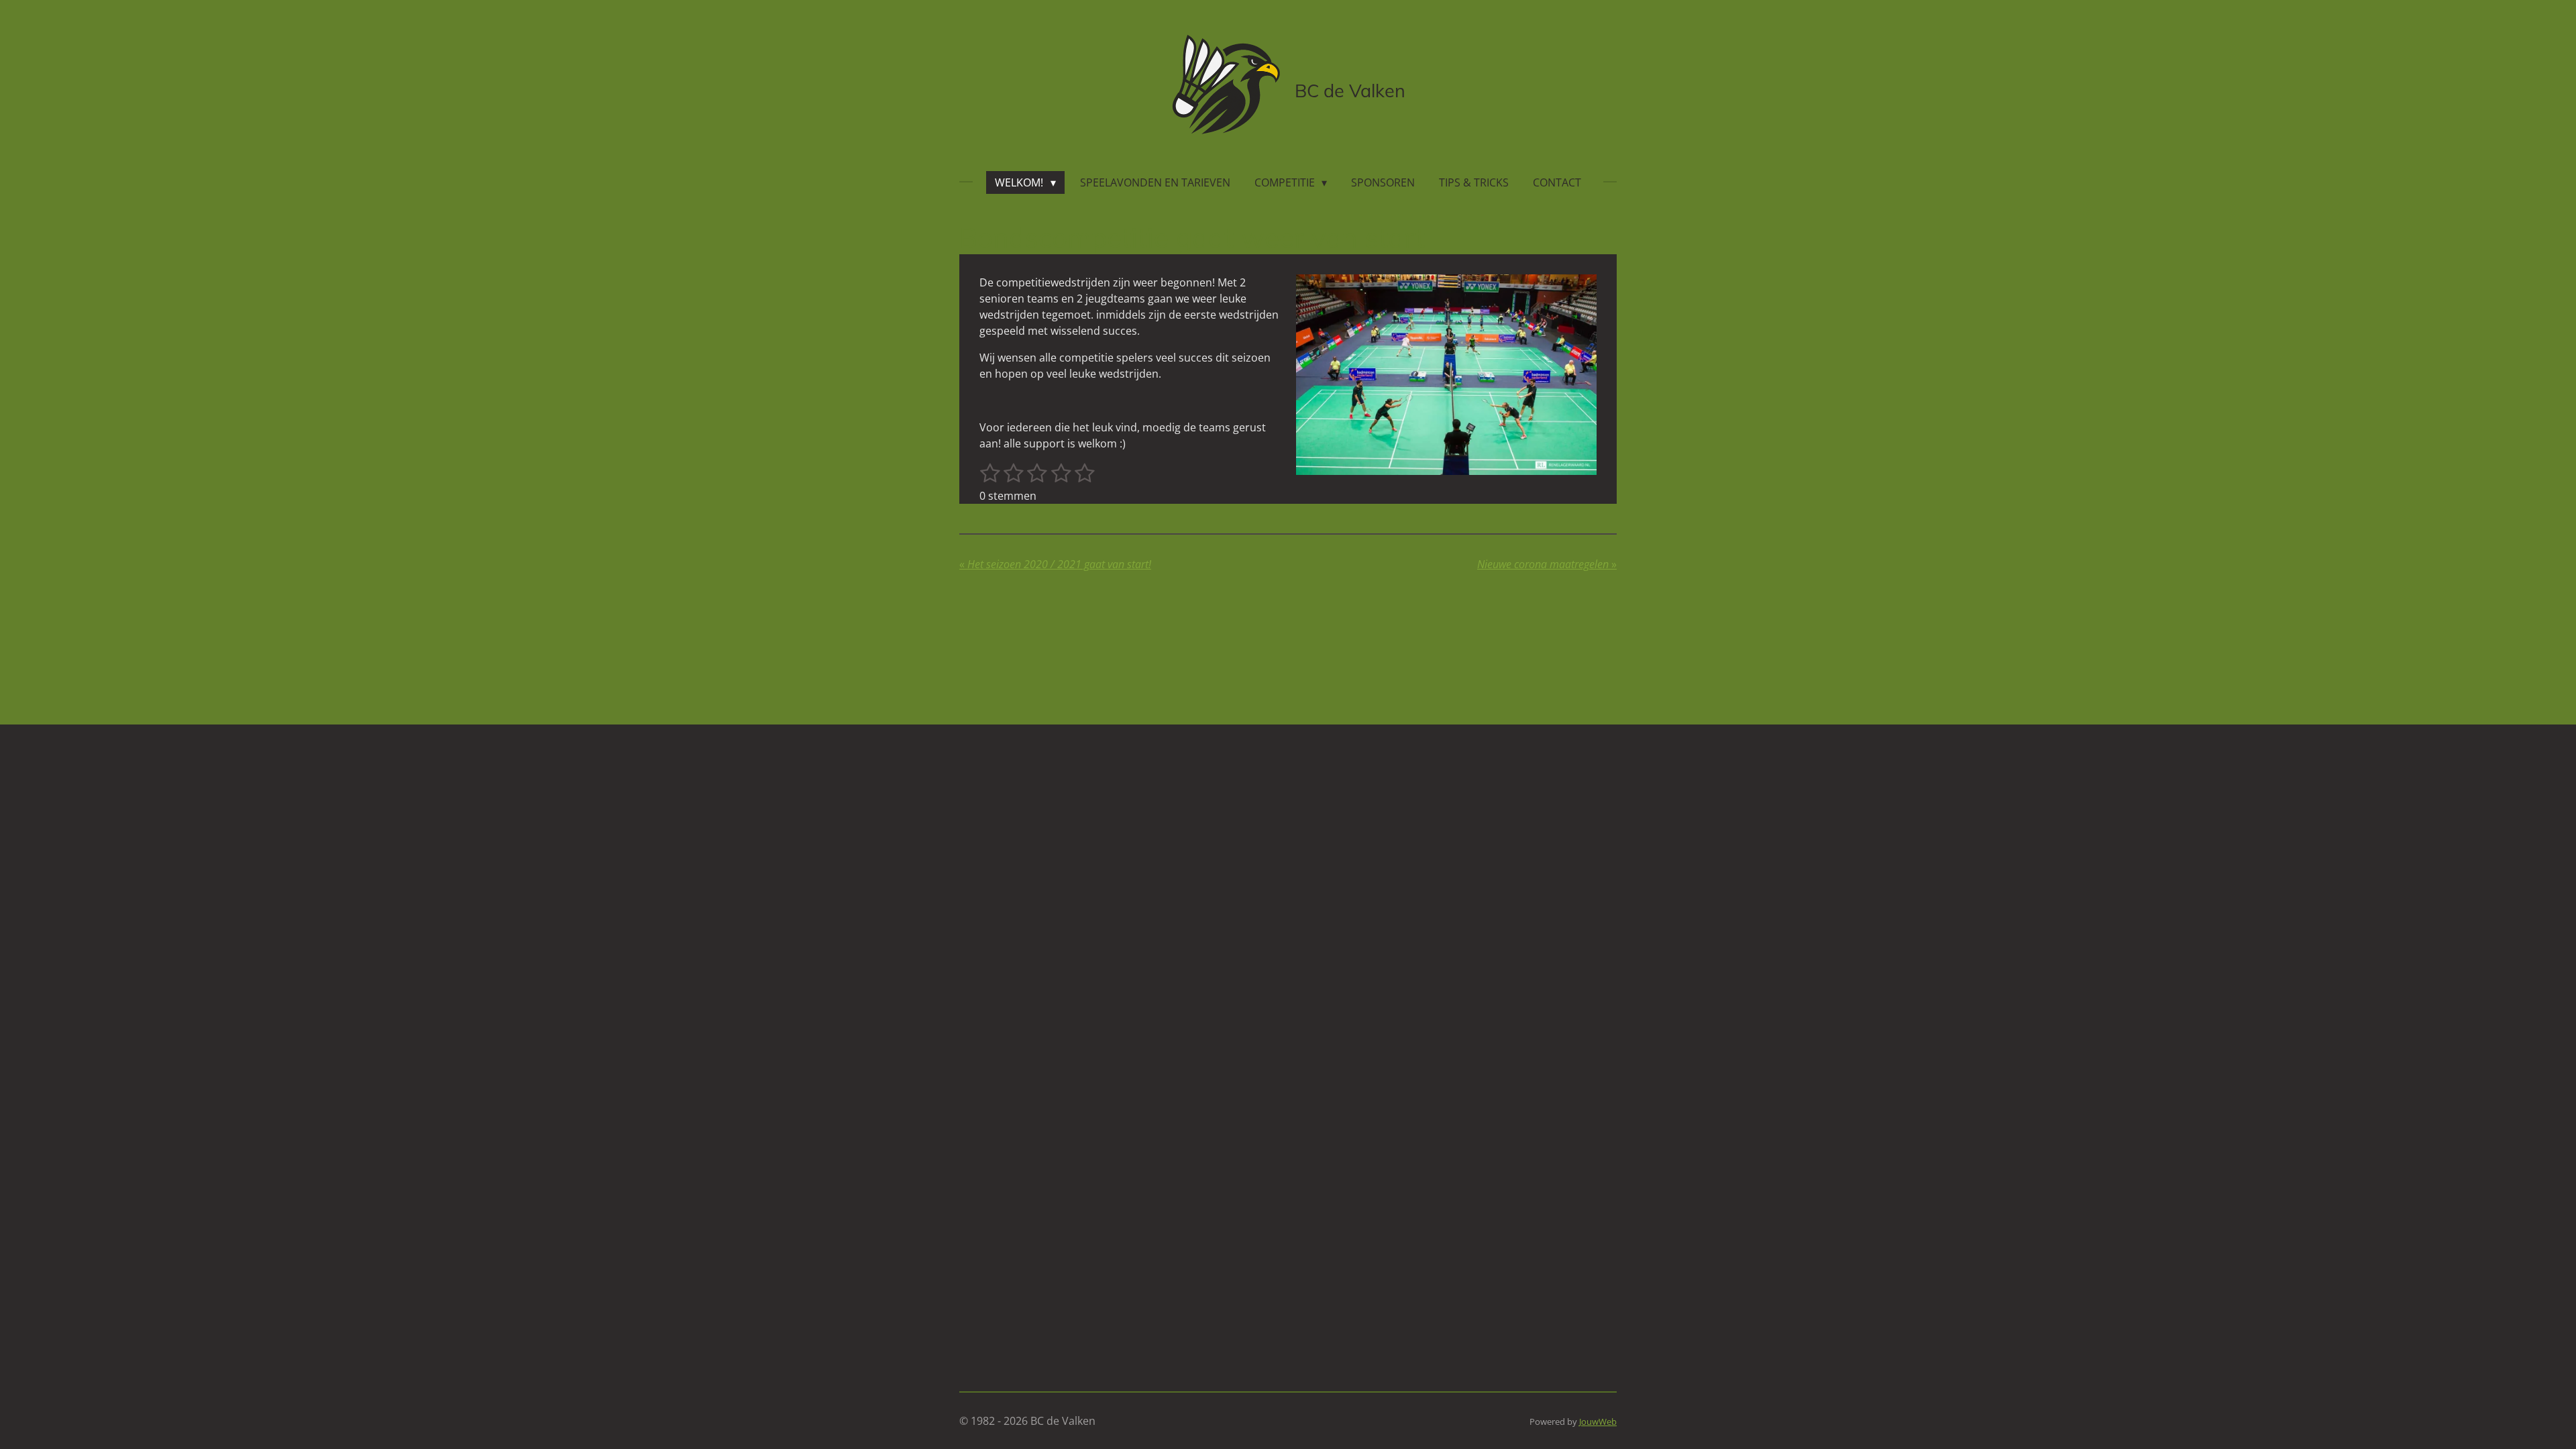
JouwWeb (1598, 1421)
